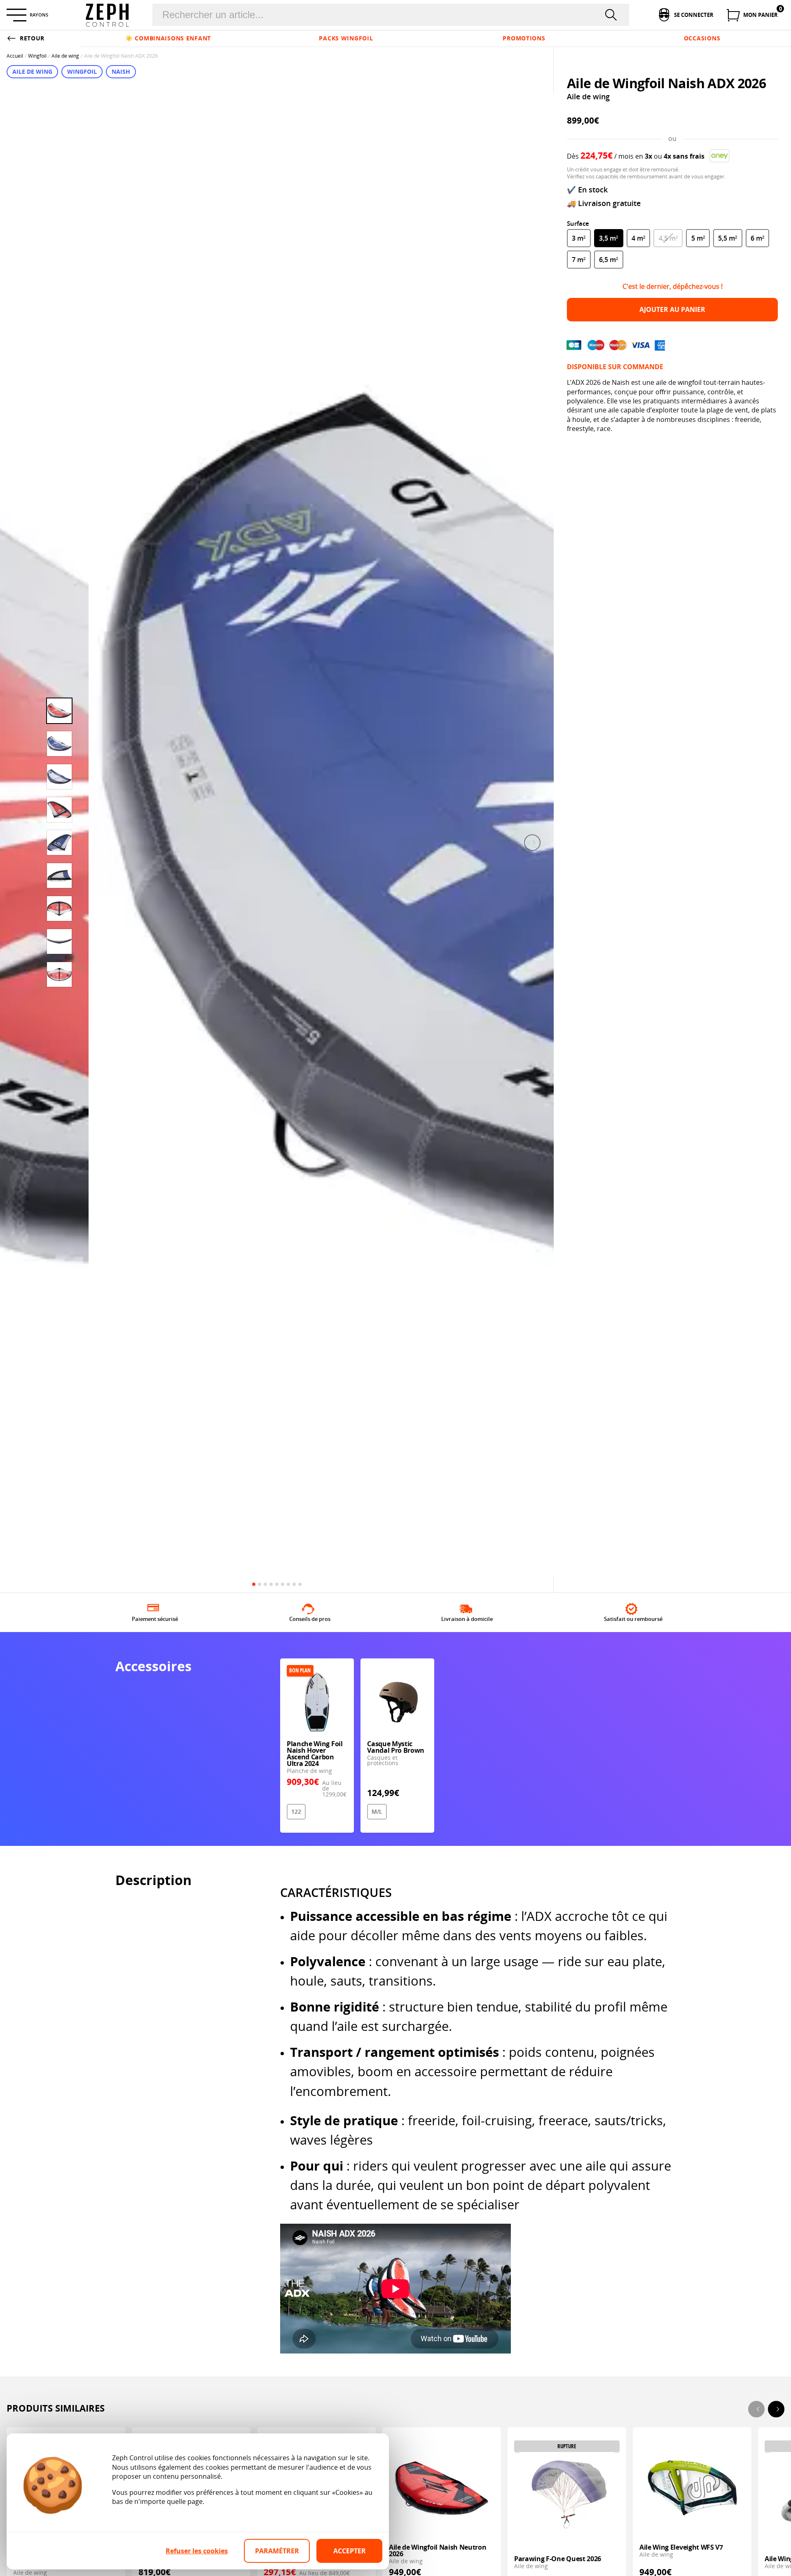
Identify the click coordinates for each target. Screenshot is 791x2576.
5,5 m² (728, 238)
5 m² (698, 238)
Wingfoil (37, 56)
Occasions (702, 38)
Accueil (15, 56)
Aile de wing (65, 56)
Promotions (524, 38)
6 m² (757, 238)
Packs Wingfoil (346, 38)
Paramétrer (277, 2551)
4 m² (638, 238)
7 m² (579, 260)
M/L (377, 1811)
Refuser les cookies (197, 2551)
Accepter (350, 2551)
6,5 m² (608, 260)
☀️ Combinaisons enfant (168, 38)
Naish (121, 71)
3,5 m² (608, 238)
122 (296, 1811)
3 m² (579, 238)
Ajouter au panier (672, 309)
